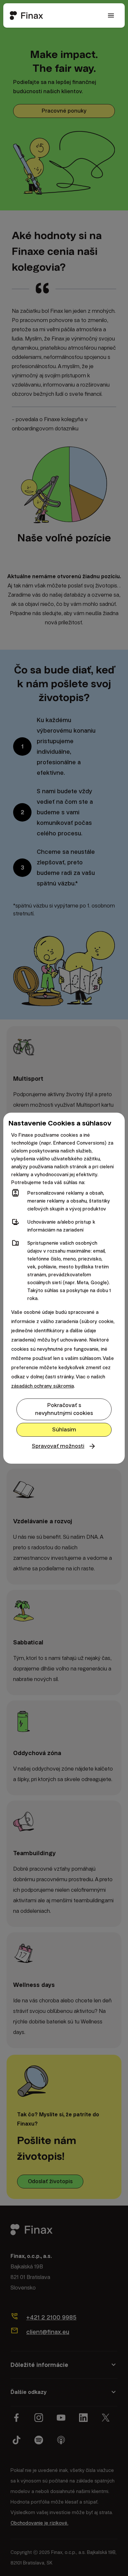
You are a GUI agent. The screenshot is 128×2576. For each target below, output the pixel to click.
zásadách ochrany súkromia (43, 1386)
